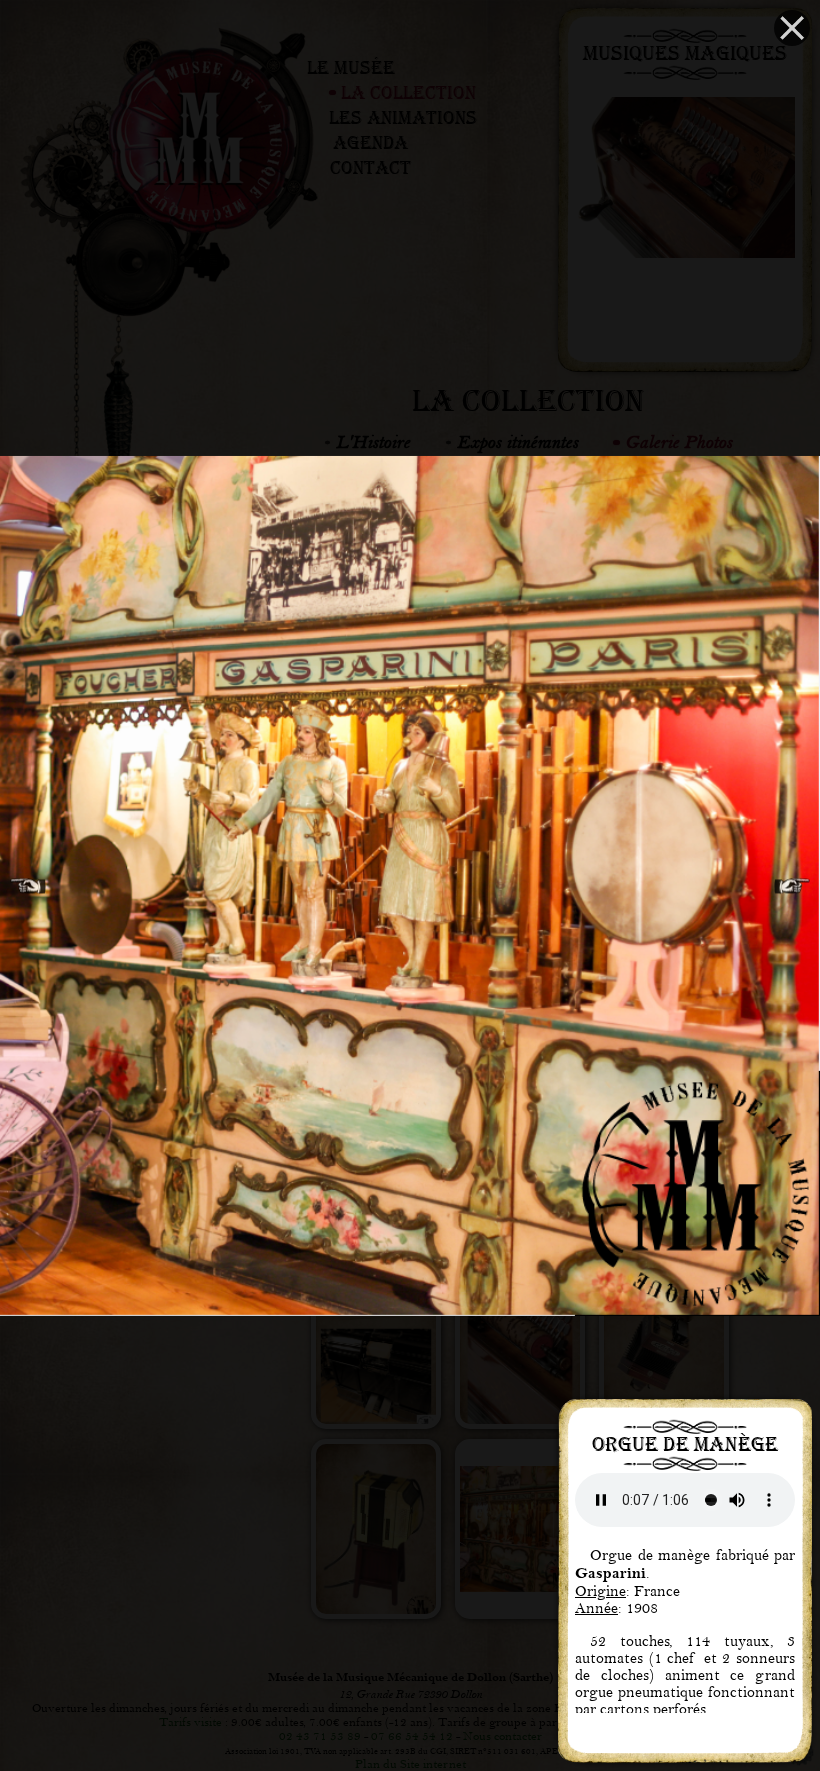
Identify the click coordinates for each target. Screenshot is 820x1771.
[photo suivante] (792, 885)
